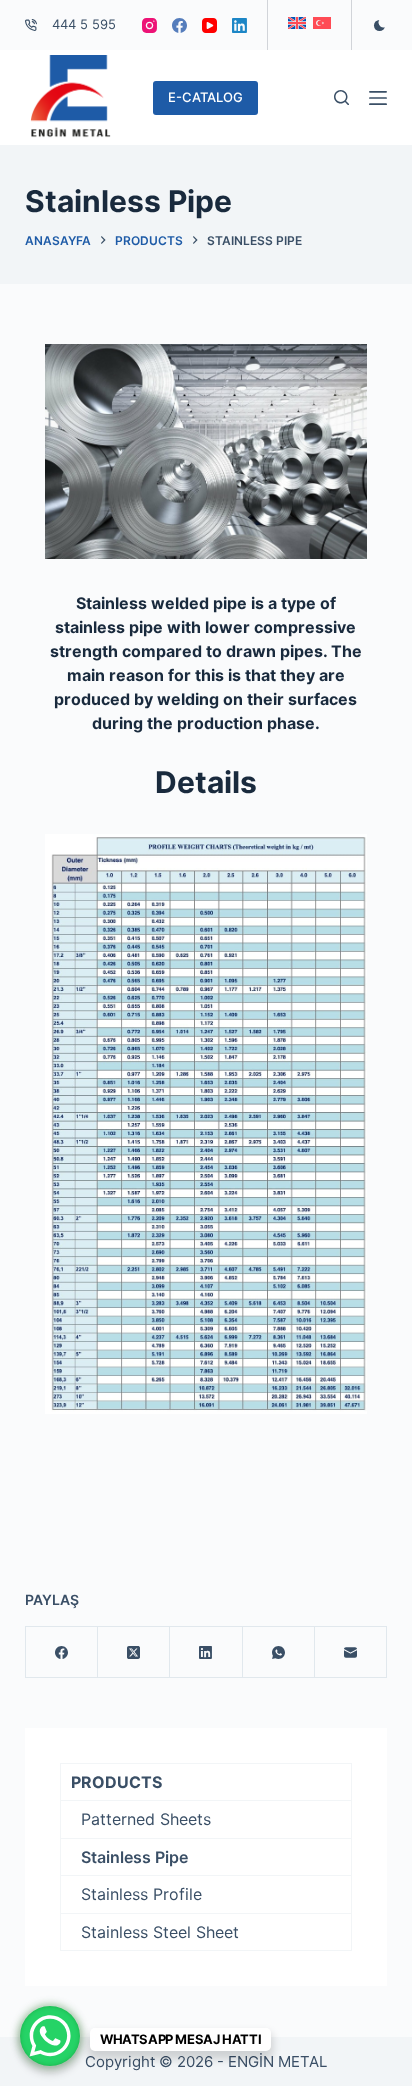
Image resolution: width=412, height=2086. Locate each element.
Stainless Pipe (134, 1857)
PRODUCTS (116, 1782)
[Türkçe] (322, 23)
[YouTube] (209, 25)
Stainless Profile (141, 1894)
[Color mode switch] (379, 25)
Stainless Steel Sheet (160, 1932)
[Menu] (378, 98)
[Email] (351, 1652)
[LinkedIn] (239, 25)
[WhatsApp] (279, 1652)
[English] (297, 23)
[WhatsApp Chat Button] (50, 2036)
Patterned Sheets (146, 1819)
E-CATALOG (205, 97)
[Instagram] (149, 25)
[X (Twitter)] (134, 1652)
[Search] (341, 97)
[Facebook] (179, 25)
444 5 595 (84, 24)
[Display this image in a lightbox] (206, 451)
